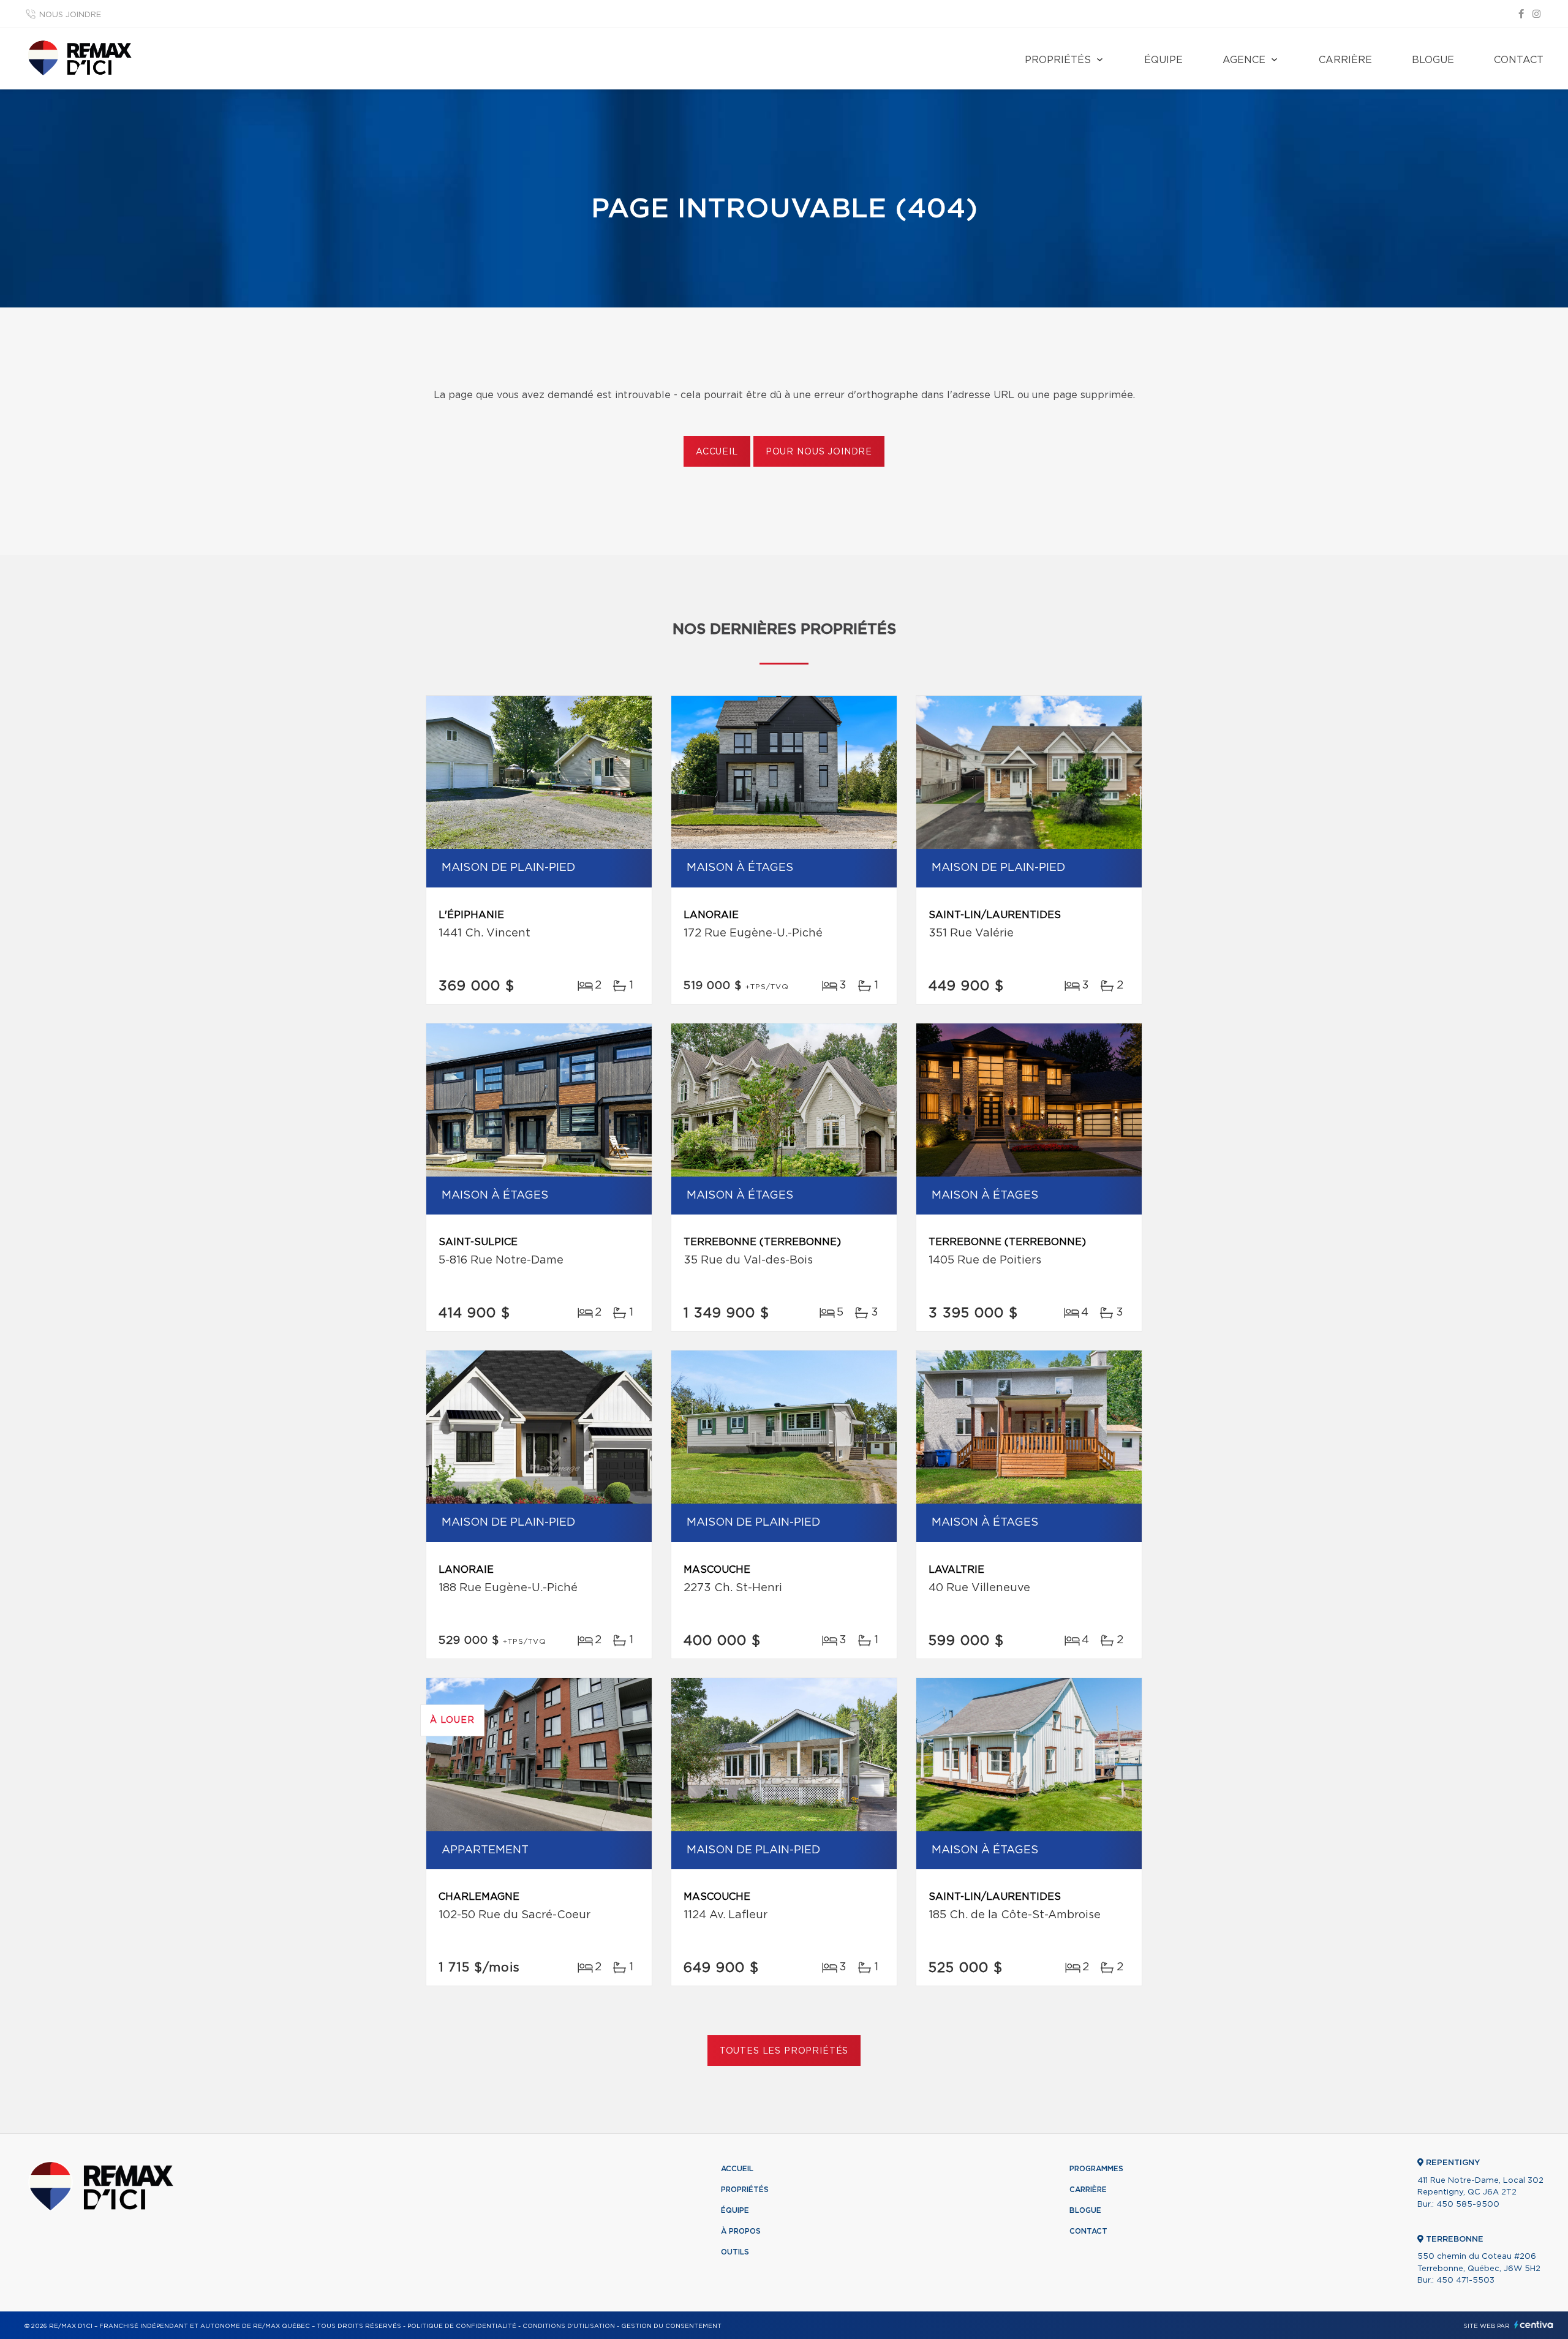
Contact (1519, 60)
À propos (741, 2231)
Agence (1244, 60)
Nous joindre (70, 15)
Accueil (717, 452)
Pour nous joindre (819, 452)
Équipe (1163, 60)
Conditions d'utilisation (569, 2326)
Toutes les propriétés (784, 2051)
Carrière (1345, 60)
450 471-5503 (1465, 2281)
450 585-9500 (1468, 2205)
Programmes (1096, 2169)
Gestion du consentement (671, 2326)
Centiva (1534, 2325)
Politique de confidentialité (462, 2326)
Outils (735, 2252)
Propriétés (1058, 60)
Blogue (1433, 60)
